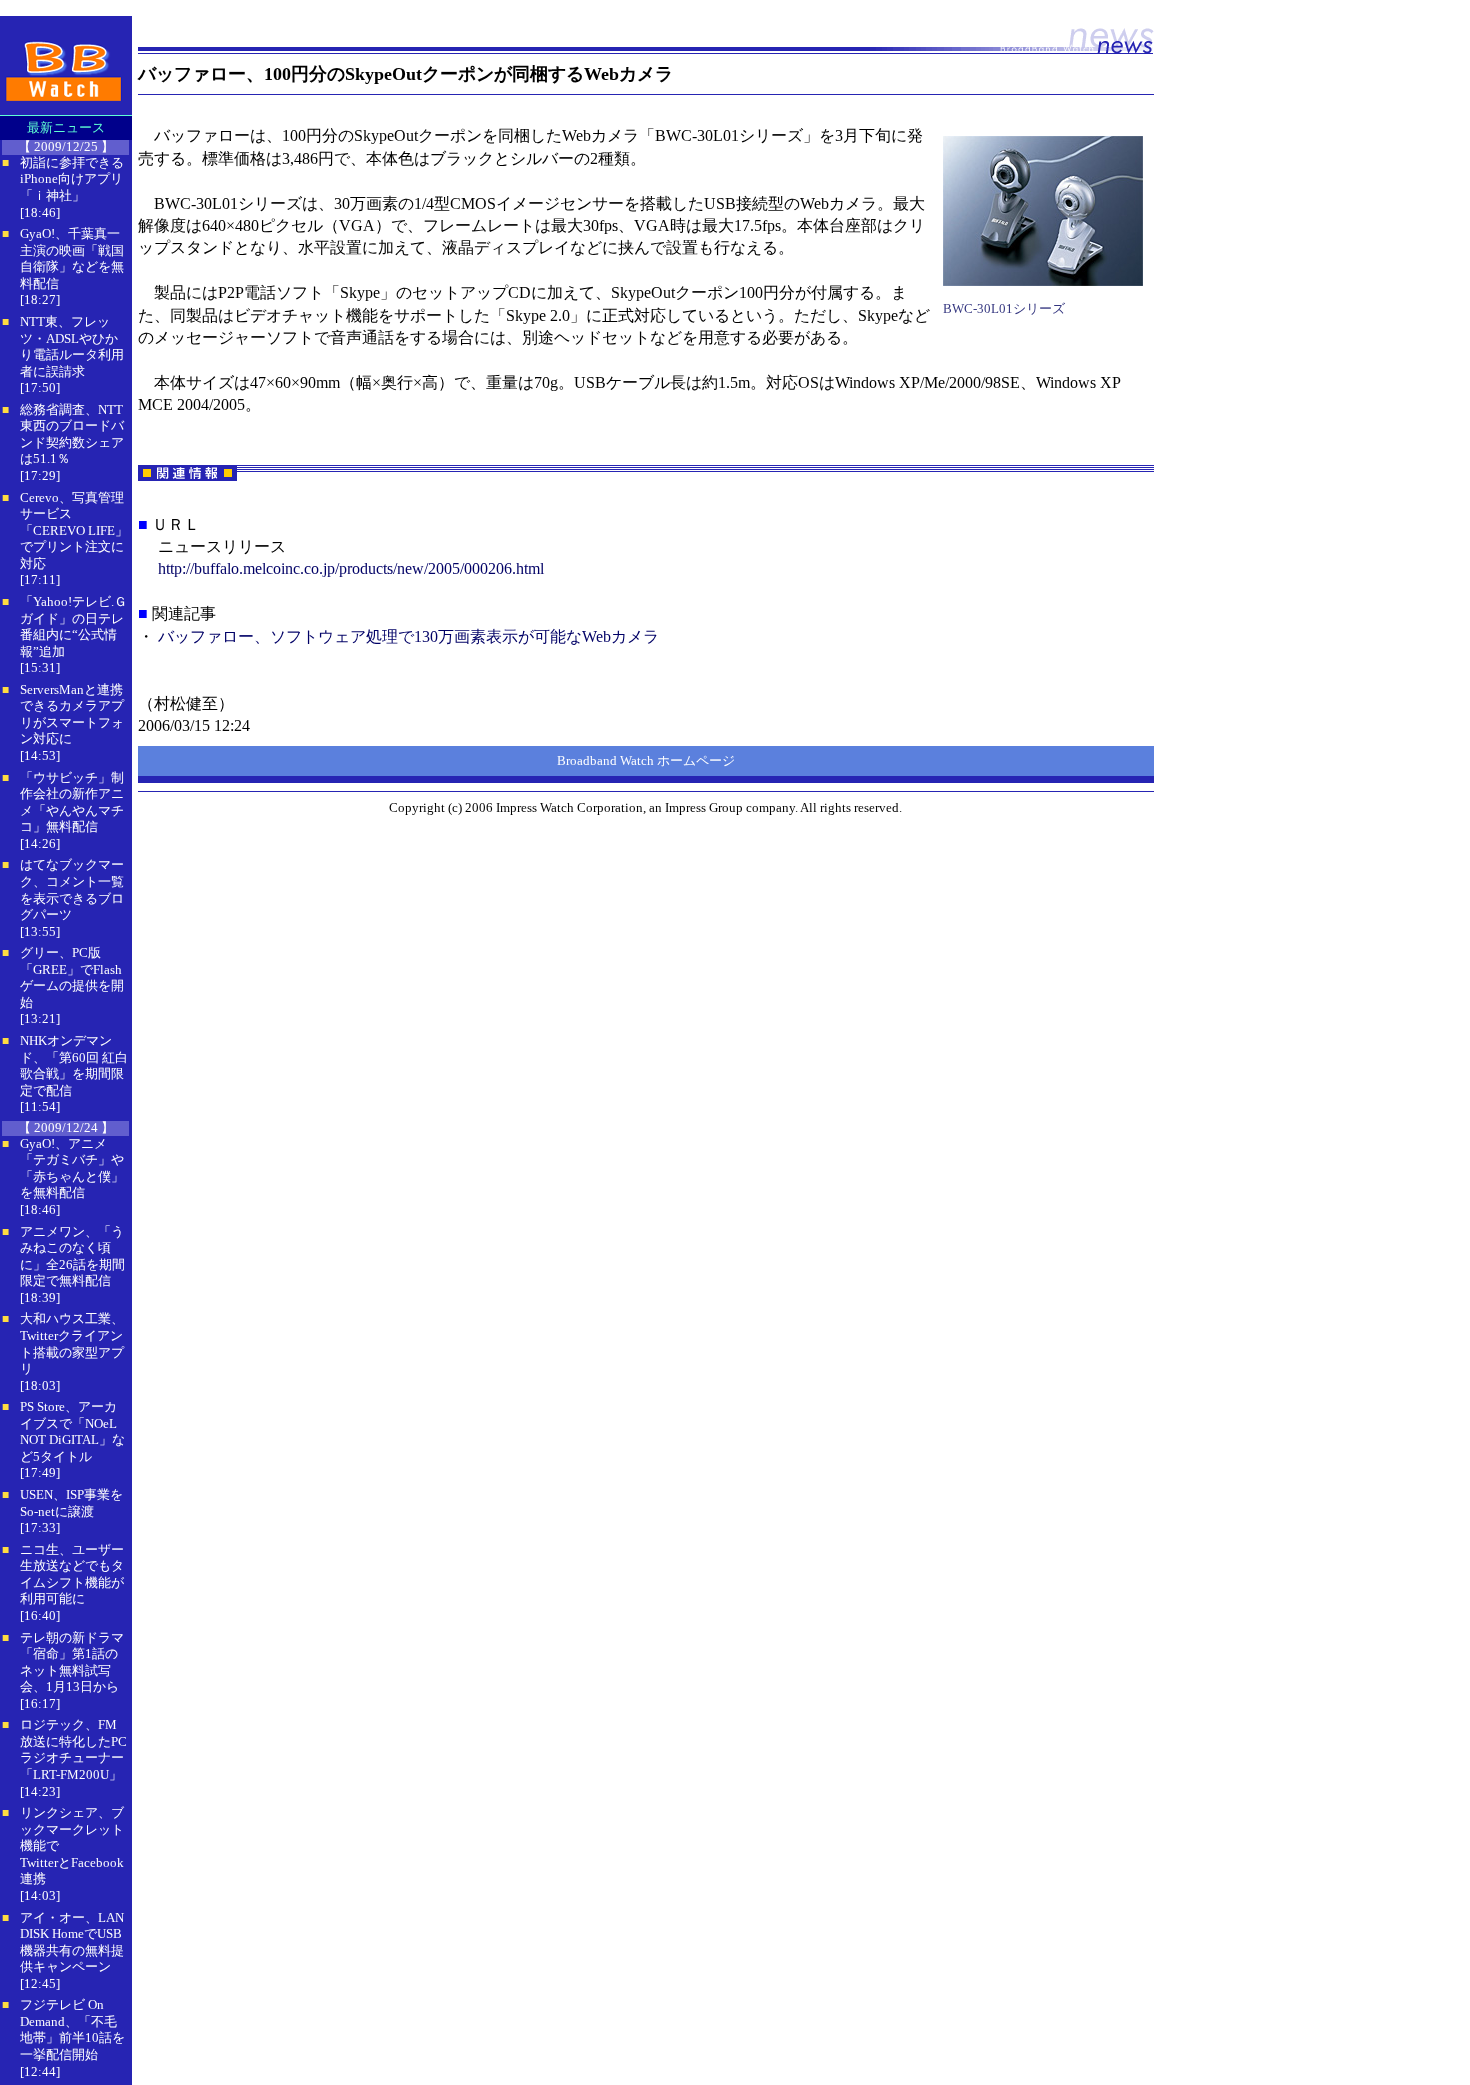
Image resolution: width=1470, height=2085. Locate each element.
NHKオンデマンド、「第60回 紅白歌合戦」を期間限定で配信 (74, 1065)
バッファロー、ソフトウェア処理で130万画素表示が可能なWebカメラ (408, 636)
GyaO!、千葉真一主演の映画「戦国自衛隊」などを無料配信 (72, 258)
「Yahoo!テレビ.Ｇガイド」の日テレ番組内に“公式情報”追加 (73, 626)
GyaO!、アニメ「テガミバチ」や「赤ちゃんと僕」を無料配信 (72, 1168)
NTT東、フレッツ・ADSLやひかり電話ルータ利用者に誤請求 (72, 346)
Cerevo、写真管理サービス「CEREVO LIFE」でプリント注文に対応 (74, 530)
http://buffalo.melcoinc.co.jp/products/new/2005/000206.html (351, 568)
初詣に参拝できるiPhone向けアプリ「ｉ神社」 (72, 179)
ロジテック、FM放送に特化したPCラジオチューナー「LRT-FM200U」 (73, 1749)
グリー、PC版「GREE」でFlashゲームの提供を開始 (72, 977)
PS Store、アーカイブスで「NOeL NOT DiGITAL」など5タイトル (72, 1431)
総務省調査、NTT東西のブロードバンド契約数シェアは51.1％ (72, 434)
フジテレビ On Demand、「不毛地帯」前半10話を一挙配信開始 (72, 2029)
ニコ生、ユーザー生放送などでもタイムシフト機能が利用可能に (72, 1574)
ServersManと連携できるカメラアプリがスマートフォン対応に (72, 714)
